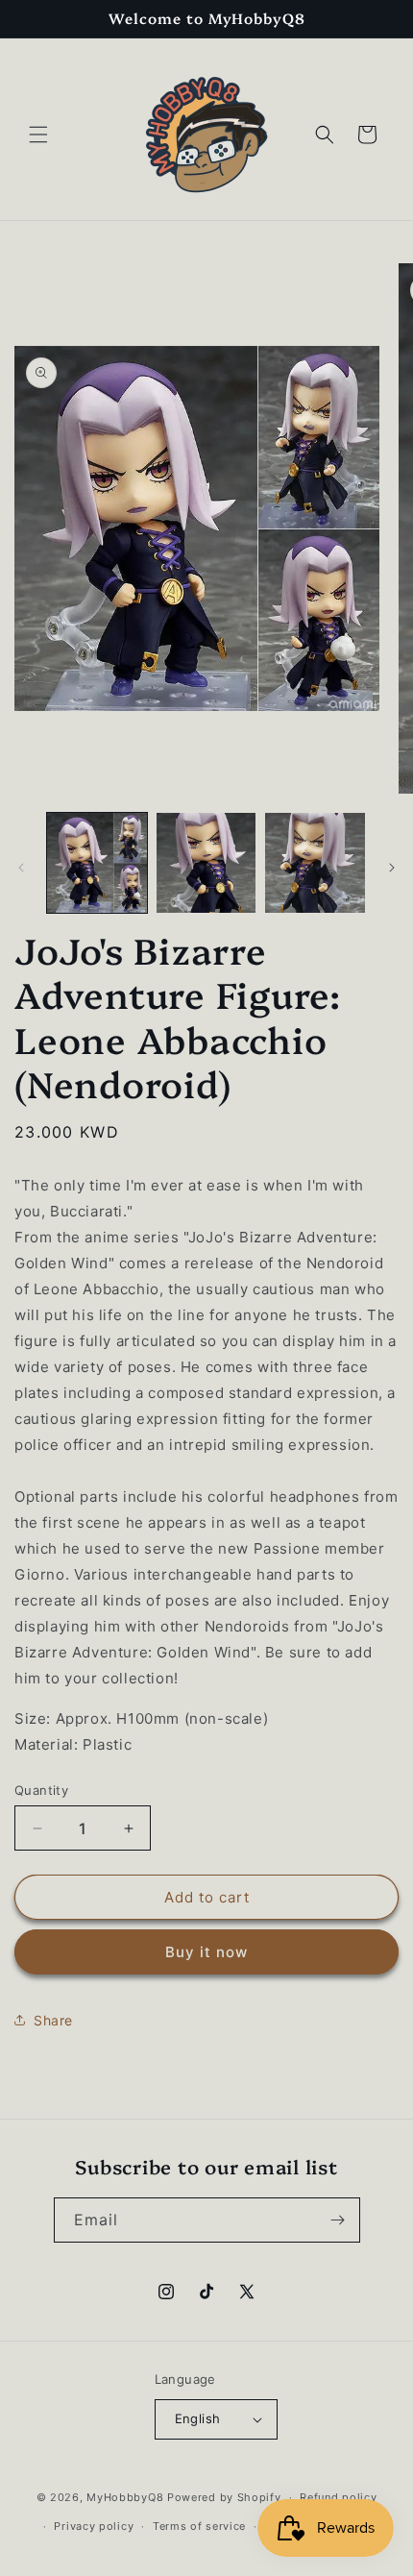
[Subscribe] (338, 2220)
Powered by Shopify (224, 2497)
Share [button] (53, 2020)
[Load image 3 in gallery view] (315, 863)
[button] (38, 135)
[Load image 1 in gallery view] (97, 863)
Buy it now (206, 1952)
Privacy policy (94, 2526)
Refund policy (338, 2497)
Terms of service (199, 2526)
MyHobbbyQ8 (125, 2497)
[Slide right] (392, 868)
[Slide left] (21, 868)
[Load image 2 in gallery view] (206, 863)
